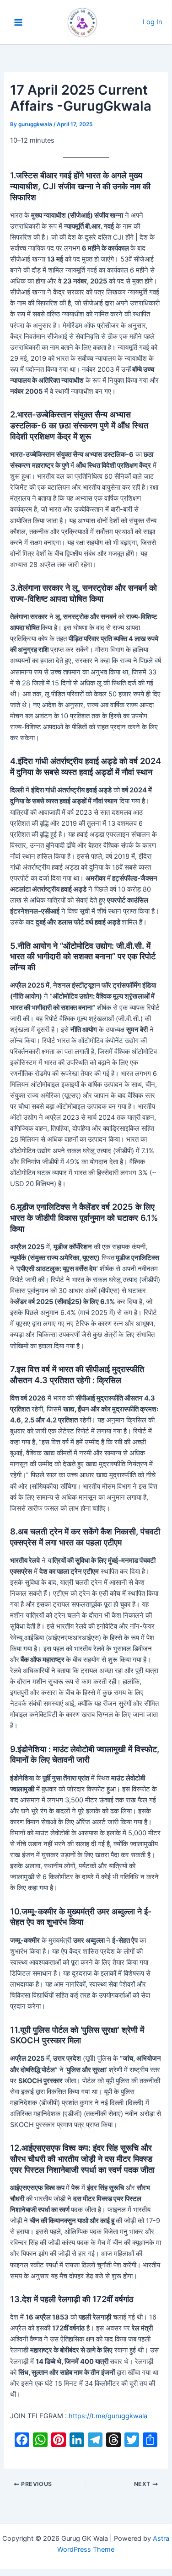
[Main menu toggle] (18, 22)
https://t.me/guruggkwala (108, 2416)
